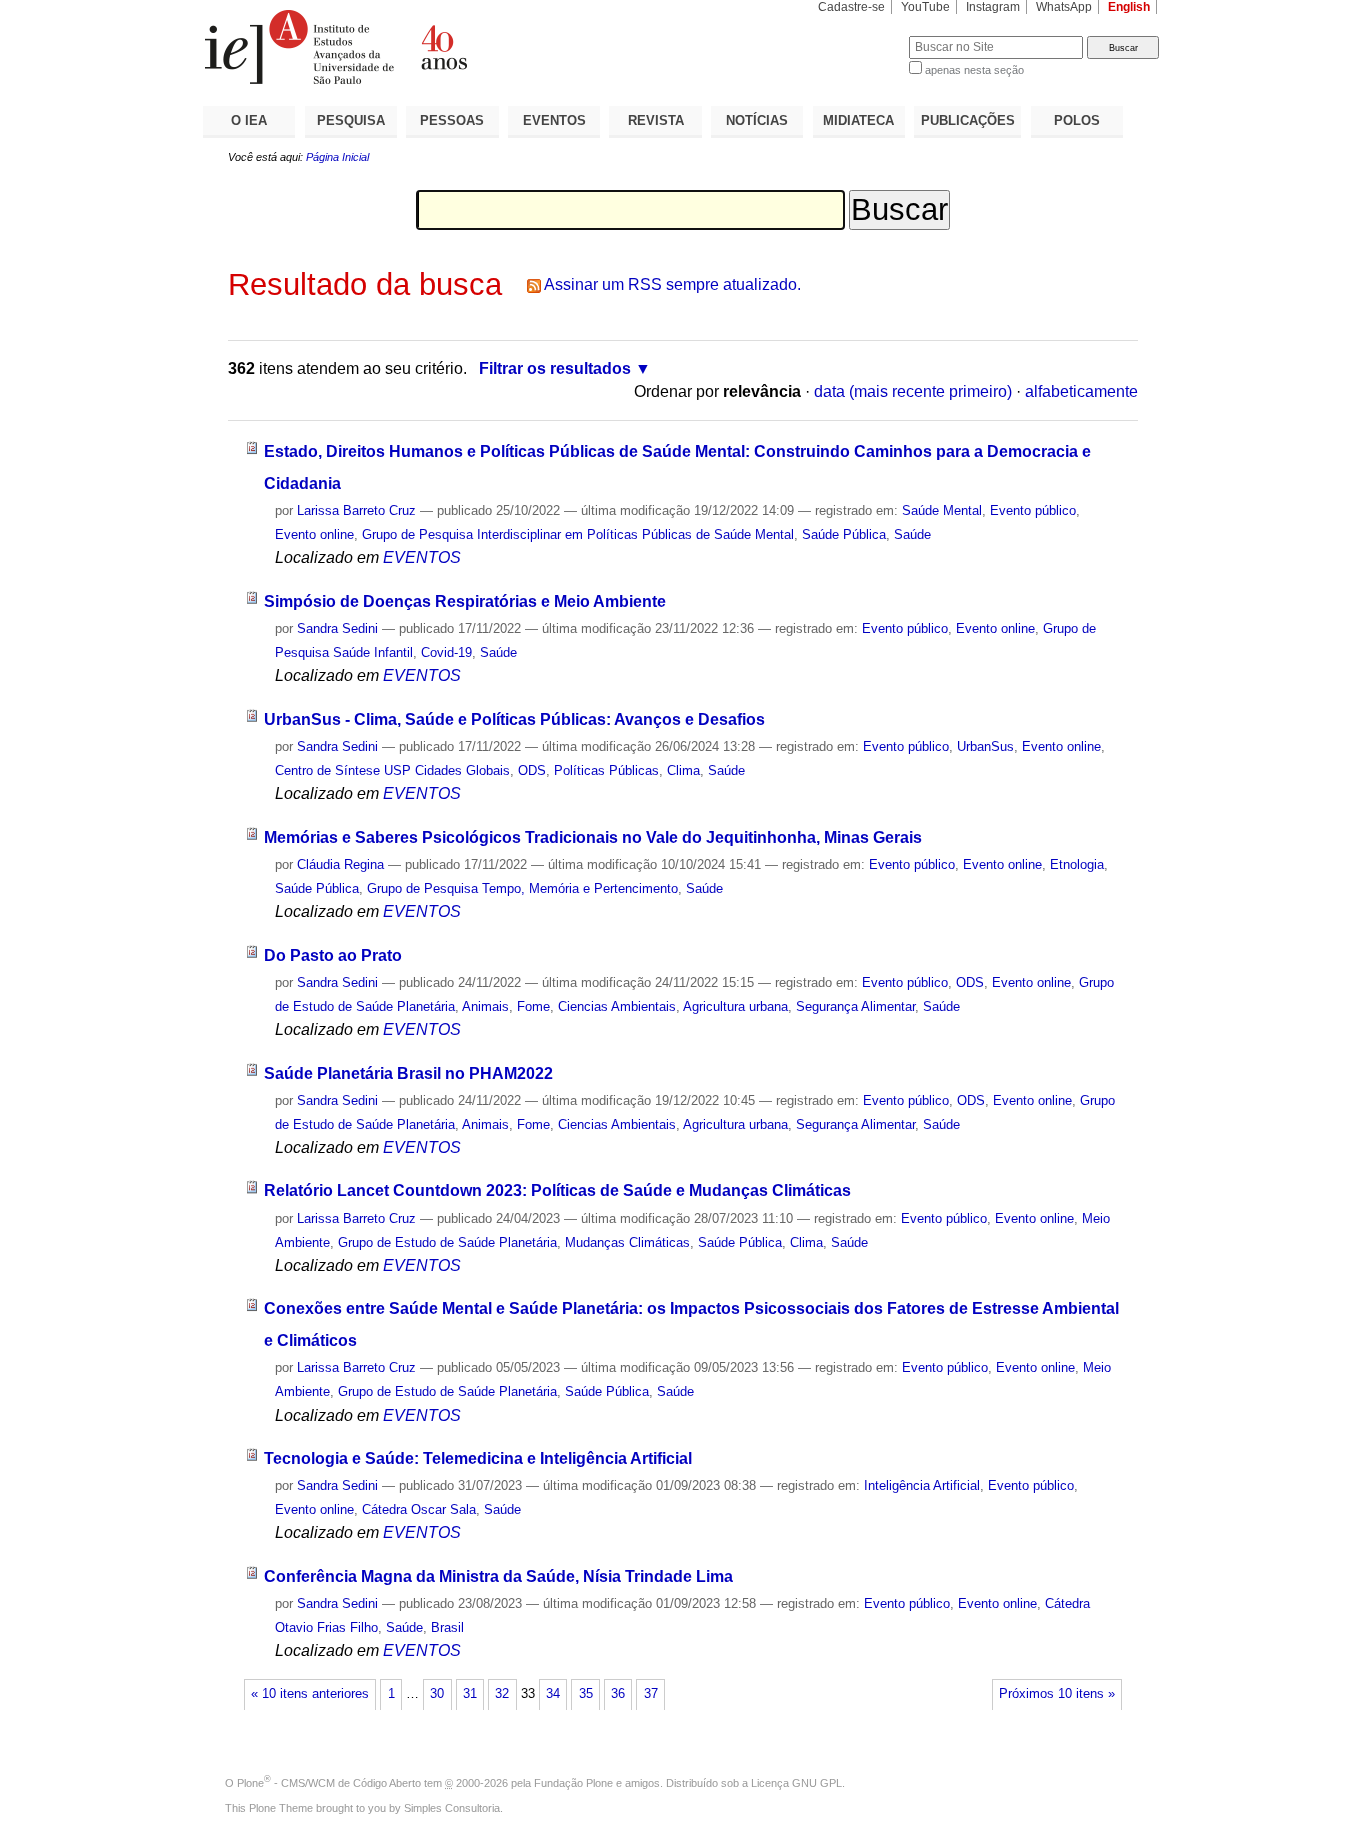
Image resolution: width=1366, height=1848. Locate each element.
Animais (485, 1006)
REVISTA (656, 120)
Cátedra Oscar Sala (419, 1509)
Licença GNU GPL (796, 1783)
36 (618, 1694)
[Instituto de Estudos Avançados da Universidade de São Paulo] (443, 47)
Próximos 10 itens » (1057, 1694)
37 (651, 1694)
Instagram (993, 7)
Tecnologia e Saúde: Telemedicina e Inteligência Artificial (478, 1458)
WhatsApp (1064, 7)
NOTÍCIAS (757, 120)
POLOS (1077, 120)
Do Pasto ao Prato (333, 955)
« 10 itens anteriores (310, 1694)
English (1129, 7)
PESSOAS (452, 120)
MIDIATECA (858, 120)
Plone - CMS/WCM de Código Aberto (329, 1783)
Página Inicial (337, 157)
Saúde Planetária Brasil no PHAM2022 (408, 1073)
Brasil (447, 1627)
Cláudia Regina (340, 864)
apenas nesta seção (974, 70)
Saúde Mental (942, 510)
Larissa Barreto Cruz (356, 510)
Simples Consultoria (452, 1808)
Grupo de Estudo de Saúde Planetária (447, 1242)
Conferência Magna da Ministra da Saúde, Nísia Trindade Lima (498, 1576)
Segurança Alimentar (855, 1006)
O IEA (249, 120)
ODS (532, 770)
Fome (533, 1006)
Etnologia (1077, 864)
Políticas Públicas (606, 770)
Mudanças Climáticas (627, 1242)
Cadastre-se (851, 7)
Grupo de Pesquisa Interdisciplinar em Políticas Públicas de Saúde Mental (578, 534)
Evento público (1033, 510)
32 (502, 1694)
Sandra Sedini (337, 628)
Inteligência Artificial (922, 1485)
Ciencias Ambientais (617, 1006)
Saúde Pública (844, 534)
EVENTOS (554, 120)
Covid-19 (446, 652)
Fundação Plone (573, 1783)
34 (553, 1694)
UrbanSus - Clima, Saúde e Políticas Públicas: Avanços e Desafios (514, 719)
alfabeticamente (1081, 391)
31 (470, 1694)
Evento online (314, 534)
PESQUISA (351, 120)
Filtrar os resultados (555, 368)
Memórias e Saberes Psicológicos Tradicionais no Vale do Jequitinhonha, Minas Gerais (593, 837)
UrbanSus (985, 746)
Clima (683, 770)
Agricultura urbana (735, 1006)
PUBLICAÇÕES (968, 120)
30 (437, 1694)
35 (586, 1694)
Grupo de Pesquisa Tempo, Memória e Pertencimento (522, 888)
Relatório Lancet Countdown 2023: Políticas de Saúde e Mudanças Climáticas (557, 1190)
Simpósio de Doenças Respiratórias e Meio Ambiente (465, 601)
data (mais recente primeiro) (913, 391)
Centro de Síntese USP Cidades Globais (392, 770)
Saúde (912, 534)
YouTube (925, 7)
